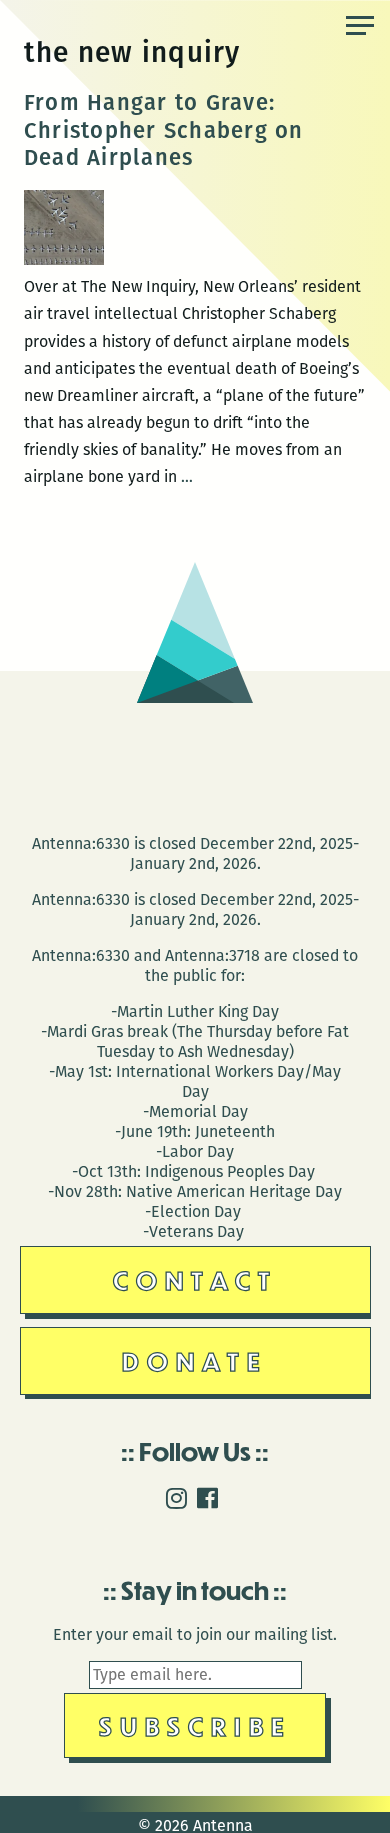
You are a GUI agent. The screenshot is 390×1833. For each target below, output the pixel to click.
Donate (195, 1360)
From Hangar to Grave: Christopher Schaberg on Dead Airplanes (164, 130)
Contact (195, 1279)
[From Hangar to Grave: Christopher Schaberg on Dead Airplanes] (64, 259)
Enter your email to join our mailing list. (195, 1634)
